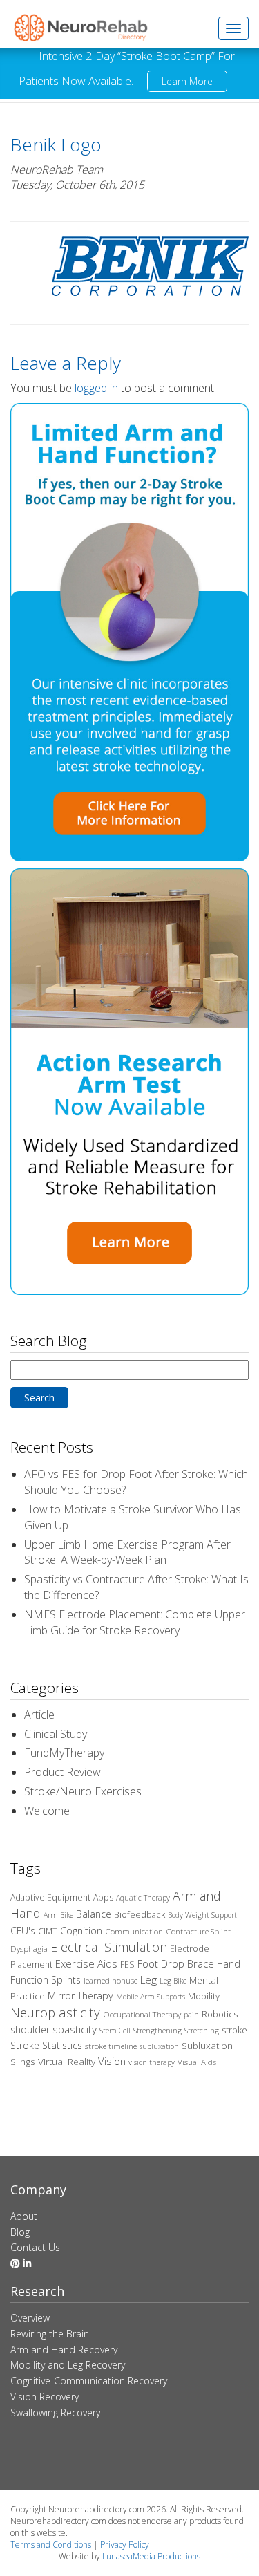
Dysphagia (29, 1949)
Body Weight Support (202, 1915)
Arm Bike (58, 1915)
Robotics (220, 2014)
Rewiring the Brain (50, 2334)
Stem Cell (115, 2031)
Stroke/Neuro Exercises (83, 1791)
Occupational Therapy (142, 2014)
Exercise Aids (86, 1963)
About (24, 2216)
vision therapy (152, 2062)
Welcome (47, 1811)
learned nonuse (111, 1980)
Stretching (202, 2031)
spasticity (75, 2029)
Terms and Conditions (51, 2545)
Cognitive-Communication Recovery (89, 2381)
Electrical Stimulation (109, 1947)
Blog (20, 2232)
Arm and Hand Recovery (64, 2350)
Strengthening (157, 2031)
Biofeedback (140, 1914)
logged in (96, 388)
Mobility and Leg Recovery (68, 2365)
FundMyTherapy (64, 1753)
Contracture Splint (198, 1931)
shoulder (30, 2029)
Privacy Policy (125, 2545)
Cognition (81, 1931)
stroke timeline (111, 2046)
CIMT (48, 1931)
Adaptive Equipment (50, 1897)
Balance (94, 1914)
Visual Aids (197, 2062)
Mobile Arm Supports (151, 1997)
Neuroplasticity (55, 2012)
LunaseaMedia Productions (151, 2556)
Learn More (187, 81)
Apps (103, 1897)
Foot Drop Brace (176, 1963)
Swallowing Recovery (55, 2412)
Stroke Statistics (46, 2045)
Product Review (63, 1772)
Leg (148, 1979)
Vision (112, 2061)
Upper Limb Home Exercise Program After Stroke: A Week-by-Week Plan (127, 1552)
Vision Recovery (45, 2397)
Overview (30, 2318)
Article (39, 1715)
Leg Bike (173, 1981)
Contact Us (35, 2247)
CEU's (23, 1931)
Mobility (204, 1996)
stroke (234, 2030)
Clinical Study (56, 1734)
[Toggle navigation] (233, 28)
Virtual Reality (67, 2062)
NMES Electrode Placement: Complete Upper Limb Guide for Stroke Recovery (135, 1622)
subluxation (159, 2046)
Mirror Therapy (80, 1996)
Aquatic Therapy (143, 1898)
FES (127, 1964)
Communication (134, 1931)
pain (191, 2015)
